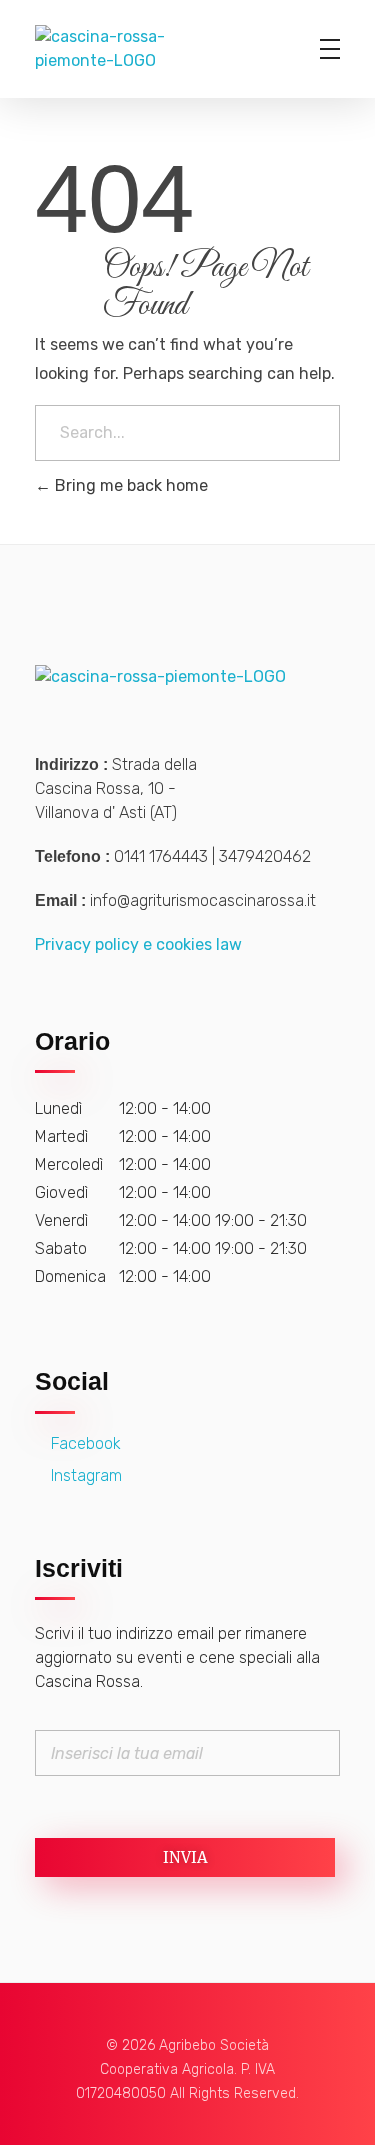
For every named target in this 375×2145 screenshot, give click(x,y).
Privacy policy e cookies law (138, 944)
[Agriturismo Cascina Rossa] (160, 49)
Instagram (84, 1475)
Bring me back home (129, 485)
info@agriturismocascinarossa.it (203, 900)
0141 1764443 (161, 856)
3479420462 (265, 856)
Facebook (84, 1443)
